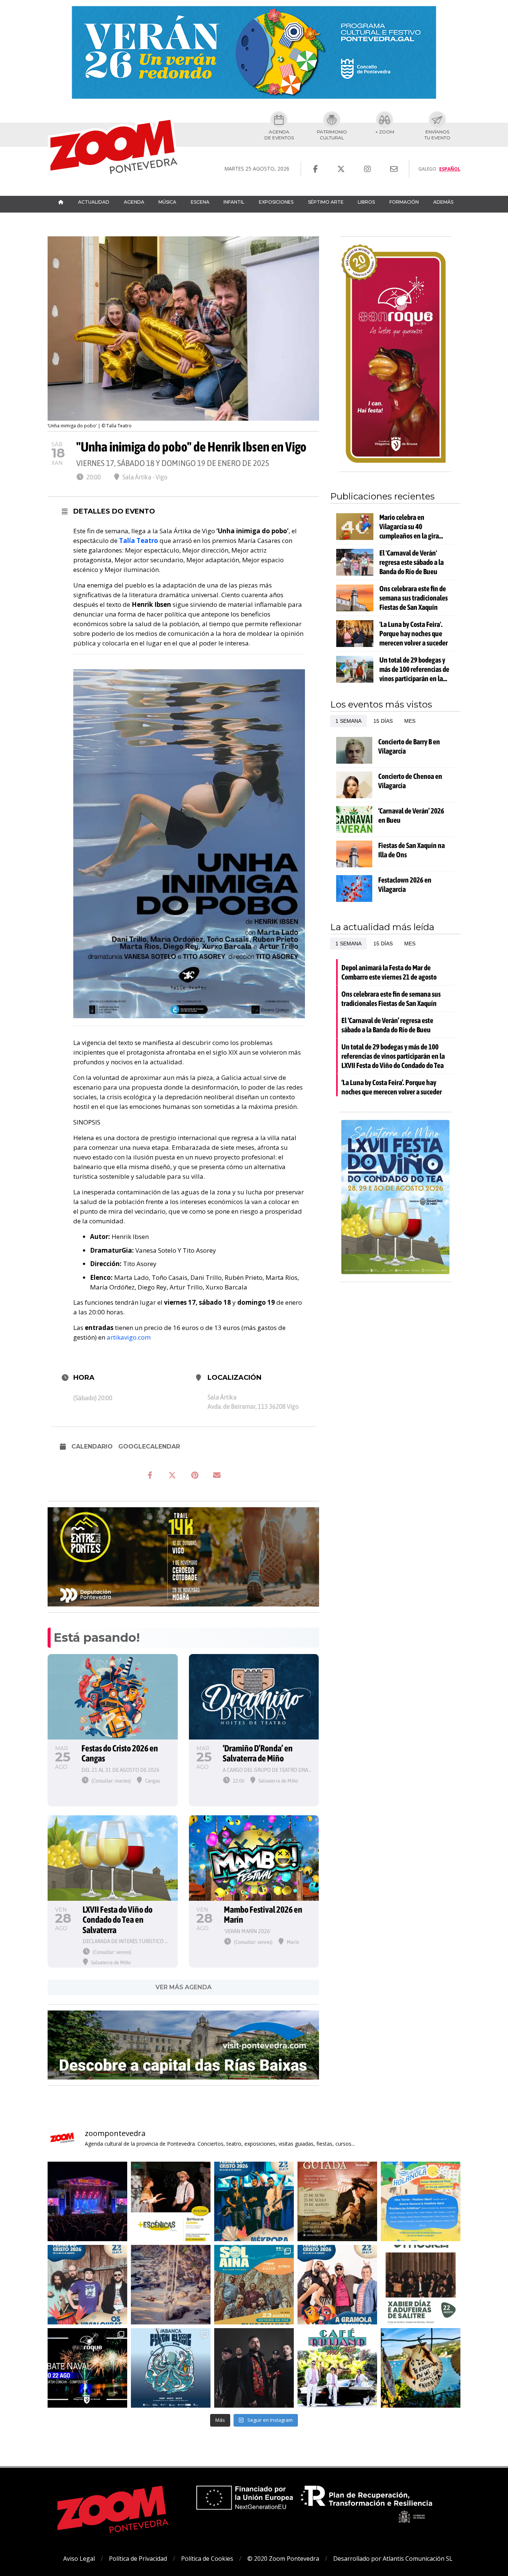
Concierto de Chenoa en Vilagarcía (410, 781)
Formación (404, 202)
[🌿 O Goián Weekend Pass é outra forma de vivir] (421, 2201)
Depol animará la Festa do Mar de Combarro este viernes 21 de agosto (389, 972)
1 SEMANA (348, 721)
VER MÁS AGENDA (184, 1987)
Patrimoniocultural (332, 135)
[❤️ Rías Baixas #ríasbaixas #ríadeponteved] (171, 2285)
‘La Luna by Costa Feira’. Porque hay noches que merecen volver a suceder (392, 1087)
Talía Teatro (139, 541)
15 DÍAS (383, 721)
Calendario (92, 1446)
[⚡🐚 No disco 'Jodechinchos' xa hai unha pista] (254, 2201)
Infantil (234, 202)
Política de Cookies (207, 2559)
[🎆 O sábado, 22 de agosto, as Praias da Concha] (87, 2368)
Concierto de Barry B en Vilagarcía (409, 746)
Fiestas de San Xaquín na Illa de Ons (411, 850)
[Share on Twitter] (172, 1475)
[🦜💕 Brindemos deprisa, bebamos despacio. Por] (87, 2201)
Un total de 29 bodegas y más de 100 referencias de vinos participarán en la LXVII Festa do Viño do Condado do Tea (414, 669)
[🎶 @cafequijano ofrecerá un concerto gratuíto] (337, 2368)
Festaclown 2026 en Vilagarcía (405, 884)
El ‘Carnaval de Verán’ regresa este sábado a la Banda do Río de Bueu (387, 1025)
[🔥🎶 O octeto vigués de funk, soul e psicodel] (254, 2285)
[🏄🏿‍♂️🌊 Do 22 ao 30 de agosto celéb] (171, 2368)
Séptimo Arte (326, 202)
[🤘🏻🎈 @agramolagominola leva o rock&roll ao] (337, 2285)
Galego (427, 169)
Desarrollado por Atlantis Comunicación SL (393, 2559)
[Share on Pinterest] (194, 1475)
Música (167, 202)
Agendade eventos (279, 135)
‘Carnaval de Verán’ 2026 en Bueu (411, 815)
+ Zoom (385, 132)
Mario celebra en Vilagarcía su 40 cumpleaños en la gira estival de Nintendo (409, 527)
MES (410, 721)
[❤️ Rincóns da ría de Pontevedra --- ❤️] (421, 2368)
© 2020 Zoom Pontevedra (283, 2559)
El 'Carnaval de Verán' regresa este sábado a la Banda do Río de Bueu (411, 562)
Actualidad (94, 202)
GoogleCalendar (149, 1446)
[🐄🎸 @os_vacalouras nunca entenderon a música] (87, 2285)
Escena (200, 202)
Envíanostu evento (437, 135)
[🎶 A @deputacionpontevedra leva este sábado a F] (421, 2285)
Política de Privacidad (138, 2559)
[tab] (348, 721)
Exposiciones (276, 202)
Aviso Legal (79, 2559)
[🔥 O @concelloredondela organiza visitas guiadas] (337, 2201)
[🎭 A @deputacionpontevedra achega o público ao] (171, 2201)
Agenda (134, 202)
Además (443, 202)
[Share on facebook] (150, 1475)
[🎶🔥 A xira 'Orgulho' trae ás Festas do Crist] (254, 2368)
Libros (366, 202)
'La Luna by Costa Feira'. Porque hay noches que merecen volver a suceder (414, 633)
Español (450, 169)
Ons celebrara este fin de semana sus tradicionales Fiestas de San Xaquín (414, 598)
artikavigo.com (129, 1337)
